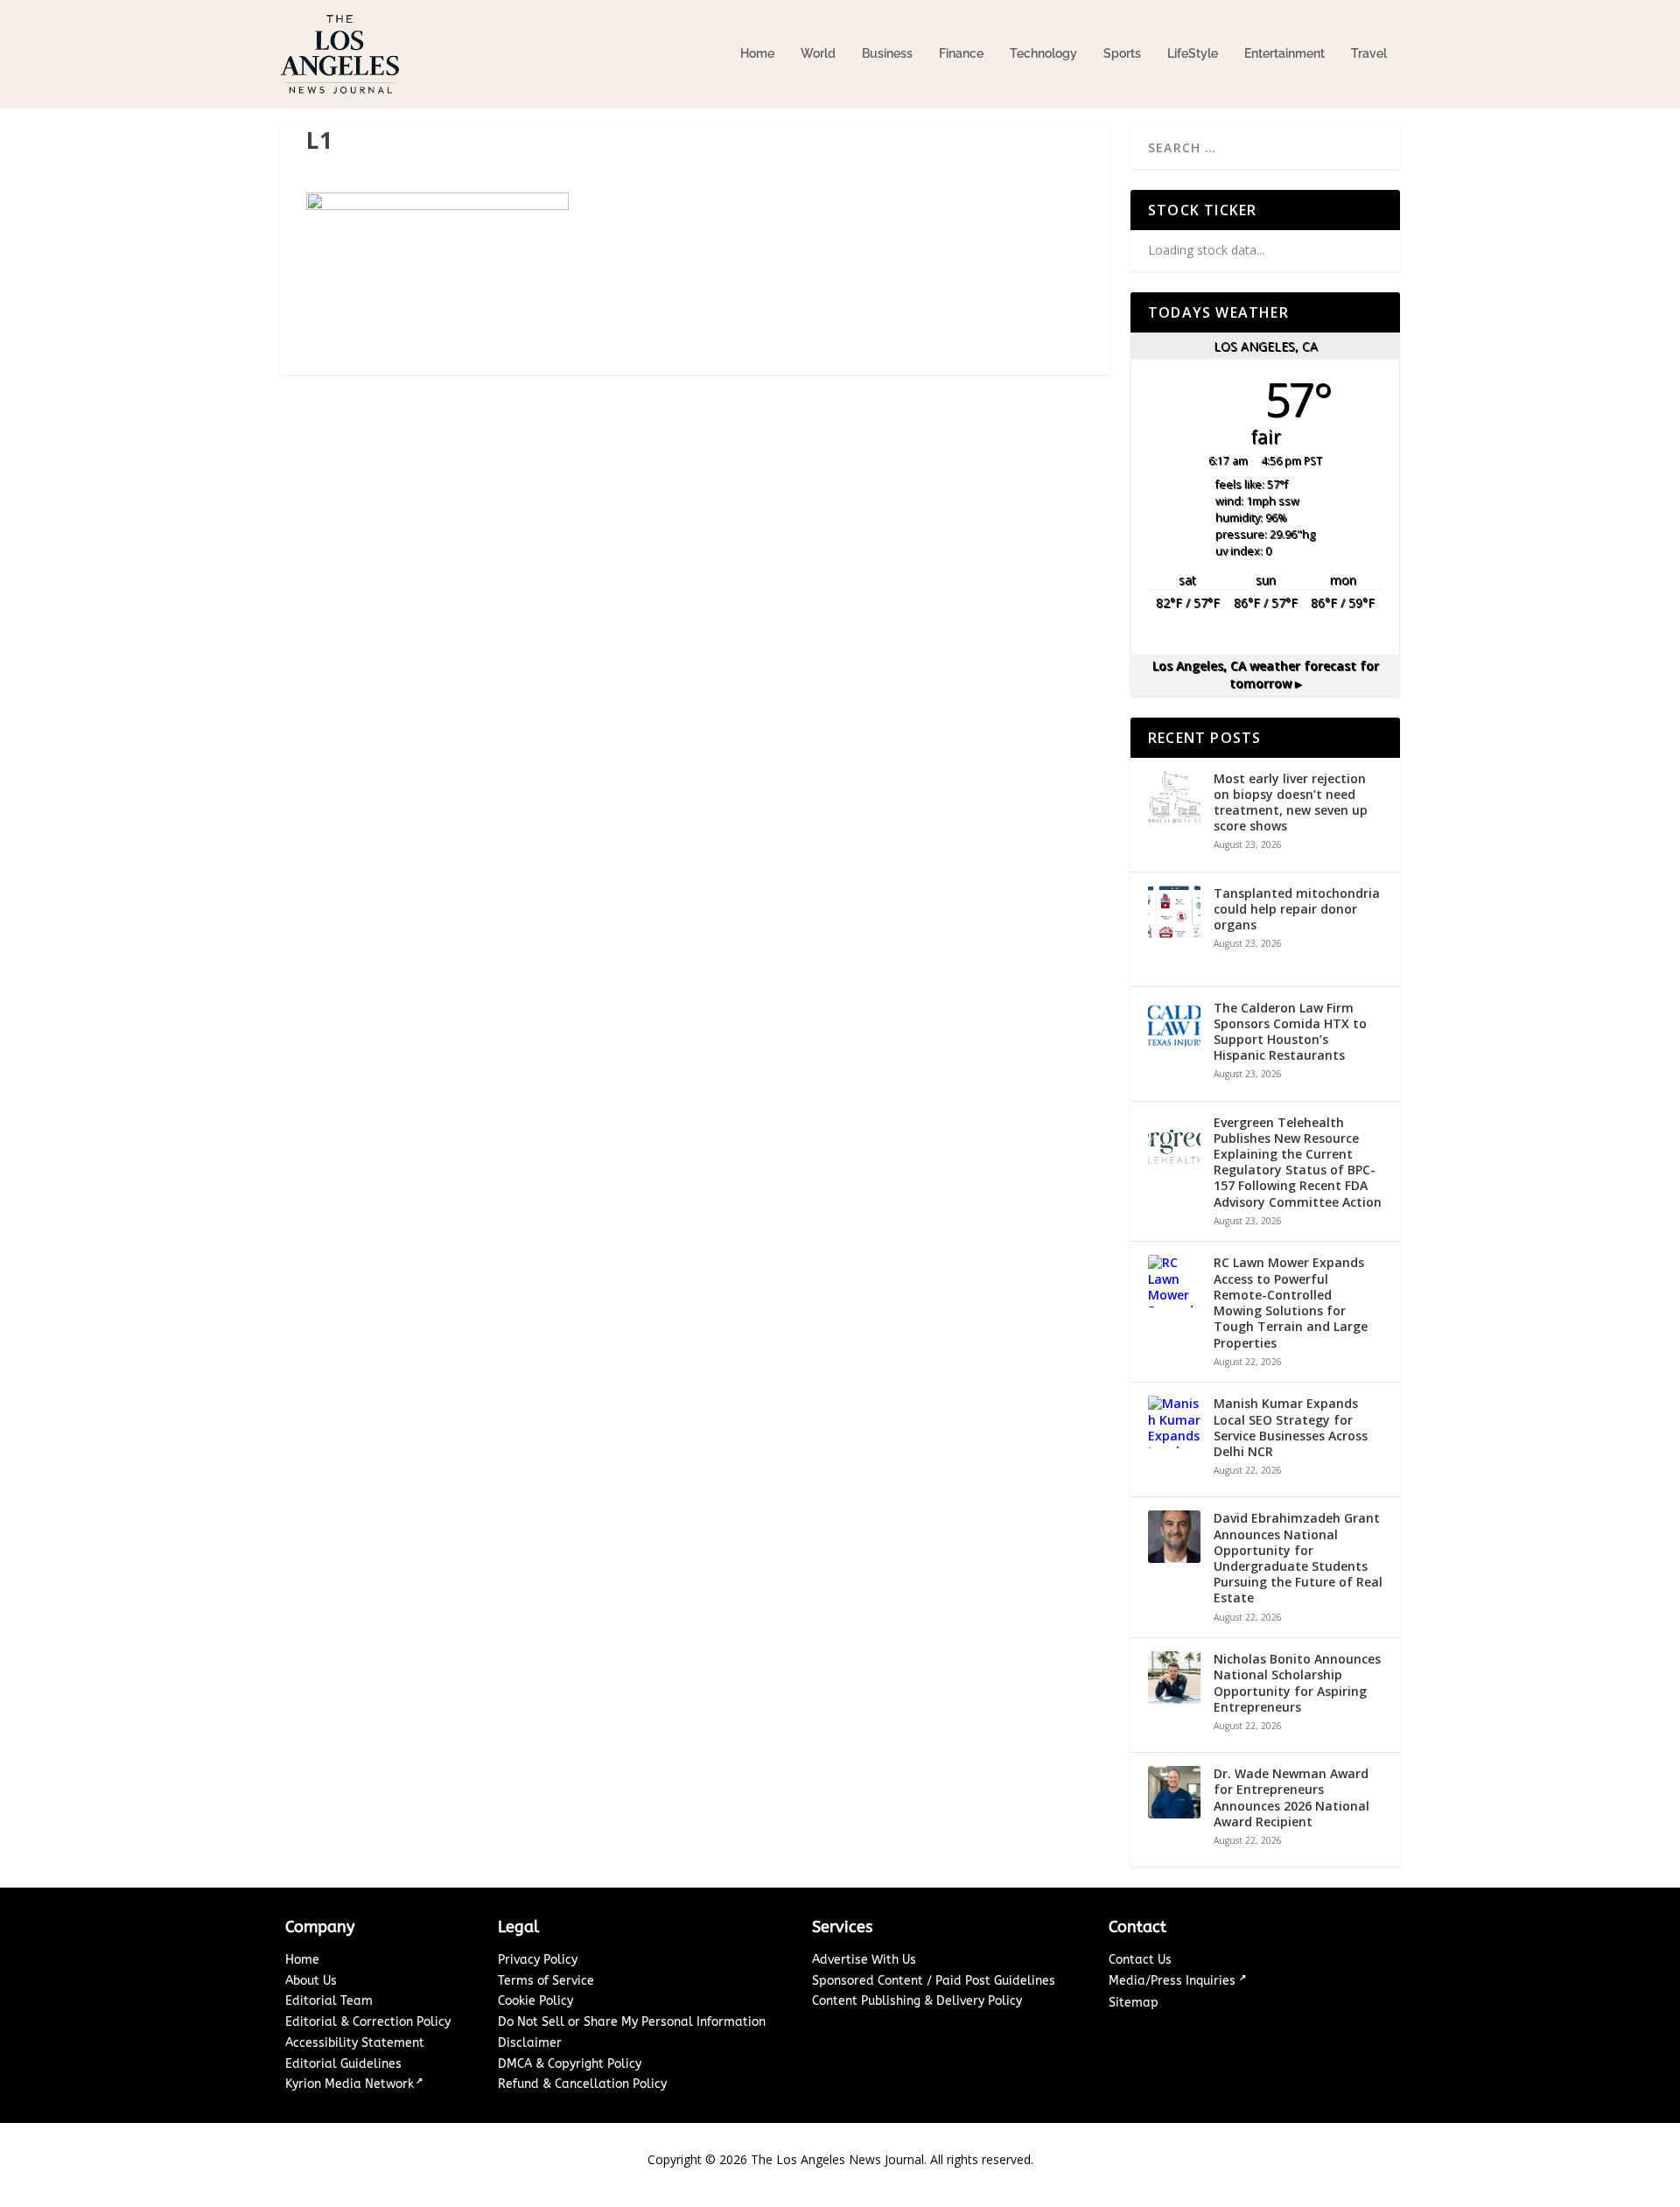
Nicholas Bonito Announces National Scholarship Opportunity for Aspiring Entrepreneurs (1297, 1683)
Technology (1043, 53)
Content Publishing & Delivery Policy (917, 2001)
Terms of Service (546, 1981)
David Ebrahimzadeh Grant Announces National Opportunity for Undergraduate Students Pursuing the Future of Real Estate (1298, 1558)
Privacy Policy (538, 1960)
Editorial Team (329, 2001)
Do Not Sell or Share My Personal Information (632, 2022)
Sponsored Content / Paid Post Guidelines (934, 1981)
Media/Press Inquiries (1174, 1981)
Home (757, 53)
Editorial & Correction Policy (368, 2022)
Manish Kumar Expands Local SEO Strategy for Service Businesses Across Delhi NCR (1291, 1428)
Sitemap (1134, 2003)
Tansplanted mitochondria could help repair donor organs (1297, 909)
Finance (961, 53)
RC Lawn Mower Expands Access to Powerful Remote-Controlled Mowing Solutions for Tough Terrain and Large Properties (1291, 1303)
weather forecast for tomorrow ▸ (1266, 674)
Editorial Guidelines (343, 2064)
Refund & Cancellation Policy (582, 2084)
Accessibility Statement (355, 2043)
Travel (1369, 53)
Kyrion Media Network (350, 2084)
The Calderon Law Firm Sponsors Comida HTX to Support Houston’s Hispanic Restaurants (1290, 1032)
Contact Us (1140, 1960)
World (818, 53)
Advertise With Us (864, 1960)
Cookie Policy (535, 2001)
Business (887, 53)
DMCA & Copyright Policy (570, 2064)
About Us (311, 1981)
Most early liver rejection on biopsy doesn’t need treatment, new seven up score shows (1291, 803)
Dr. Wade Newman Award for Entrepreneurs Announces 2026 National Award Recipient (1291, 1798)
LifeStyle (1193, 53)
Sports (1122, 53)
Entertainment (1284, 53)
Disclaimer (530, 2043)
